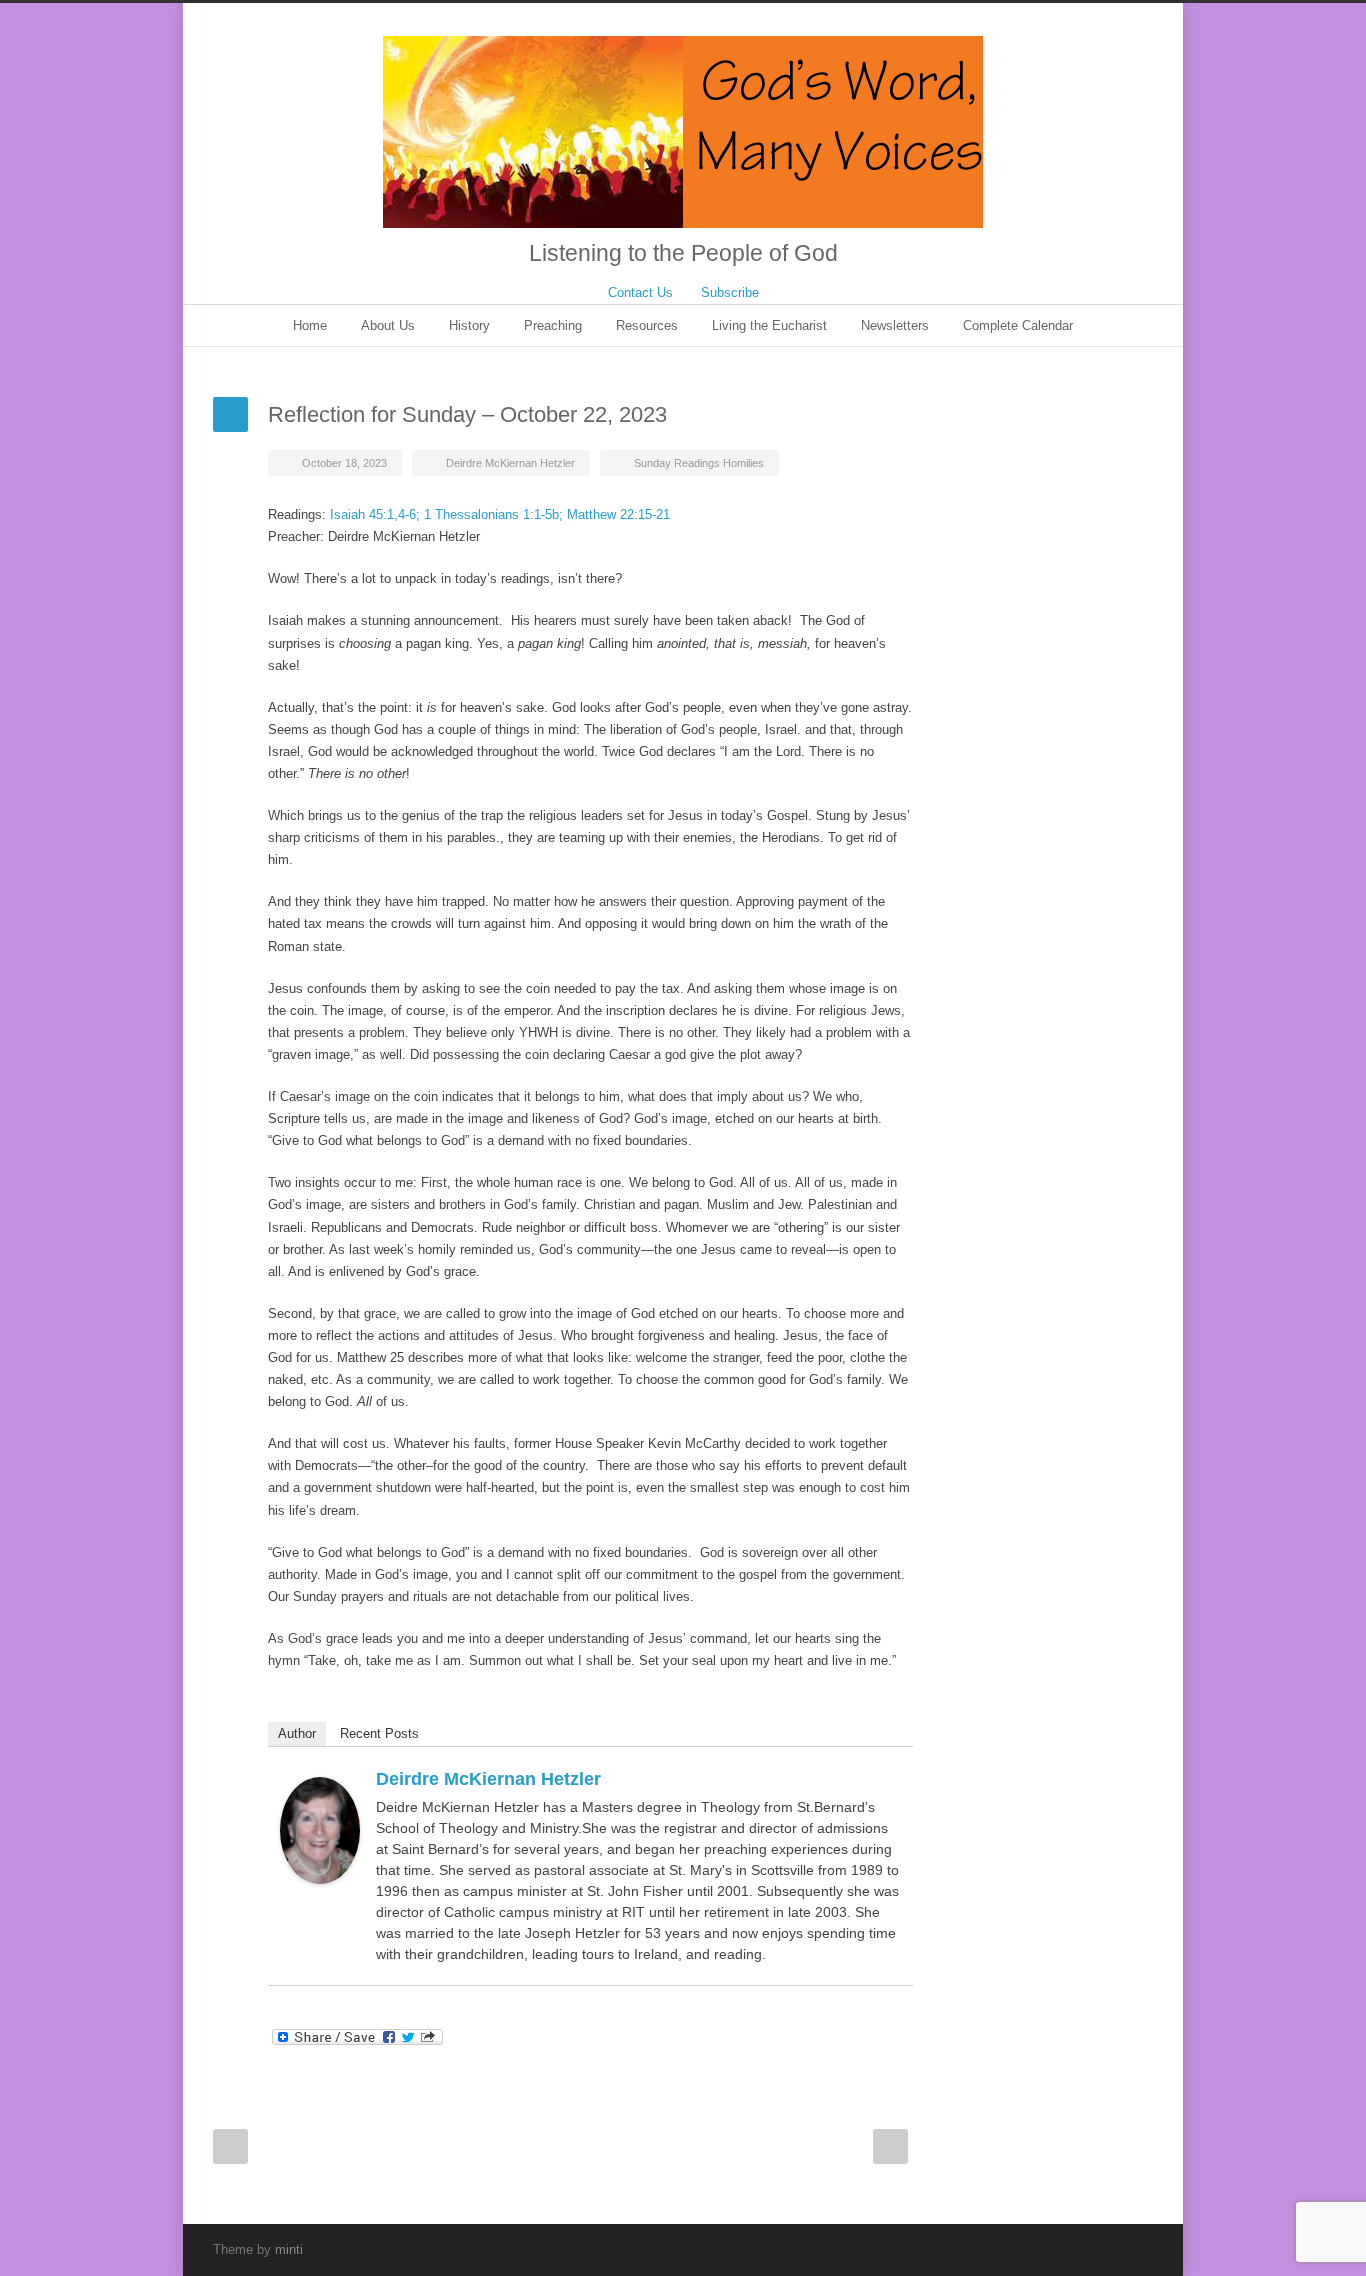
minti (289, 2249)
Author (297, 1733)
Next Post (890, 2146)
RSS (1133, 2249)
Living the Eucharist (769, 325)
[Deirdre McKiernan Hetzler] (320, 1830)
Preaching (553, 325)
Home (310, 325)
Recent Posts (379, 1733)
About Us (388, 325)
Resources (647, 325)
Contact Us (640, 292)
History (469, 325)
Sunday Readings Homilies (699, 463)
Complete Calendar (1018, 325)
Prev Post (230, 2146)
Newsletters (895, 325)
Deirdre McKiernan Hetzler (510, 463)
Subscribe (730, 292)
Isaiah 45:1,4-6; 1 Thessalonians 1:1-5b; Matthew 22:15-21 (500, 514)
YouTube (1093, 2249)
